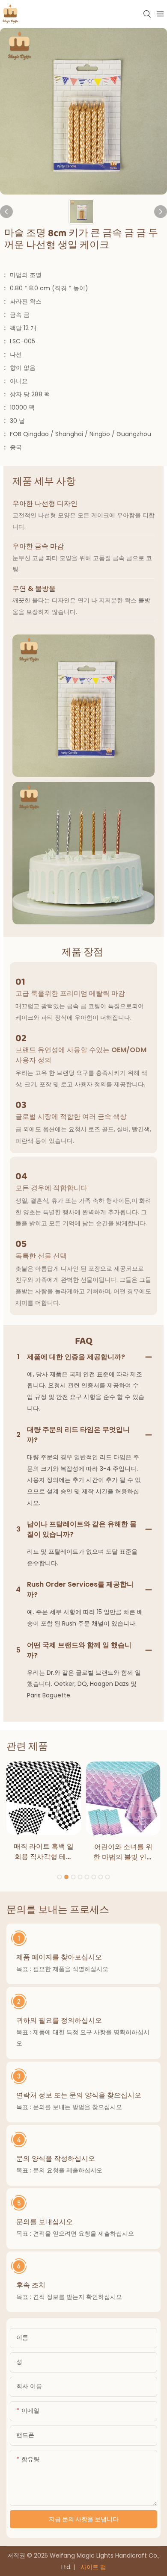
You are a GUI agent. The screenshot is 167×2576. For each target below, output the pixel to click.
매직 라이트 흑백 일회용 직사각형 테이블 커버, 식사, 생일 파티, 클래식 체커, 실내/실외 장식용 (44, 1852)
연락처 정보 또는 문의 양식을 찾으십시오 (79, 2095)
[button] (60, 1877)
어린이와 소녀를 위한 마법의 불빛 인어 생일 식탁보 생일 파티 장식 (123, 1852)
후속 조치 (31, 2285)
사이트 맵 (92, 2567)
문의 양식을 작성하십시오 (56, 2158)
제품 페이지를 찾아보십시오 (59, 1957)
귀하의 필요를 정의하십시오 (59, 2020)
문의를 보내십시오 (45, 2222)
